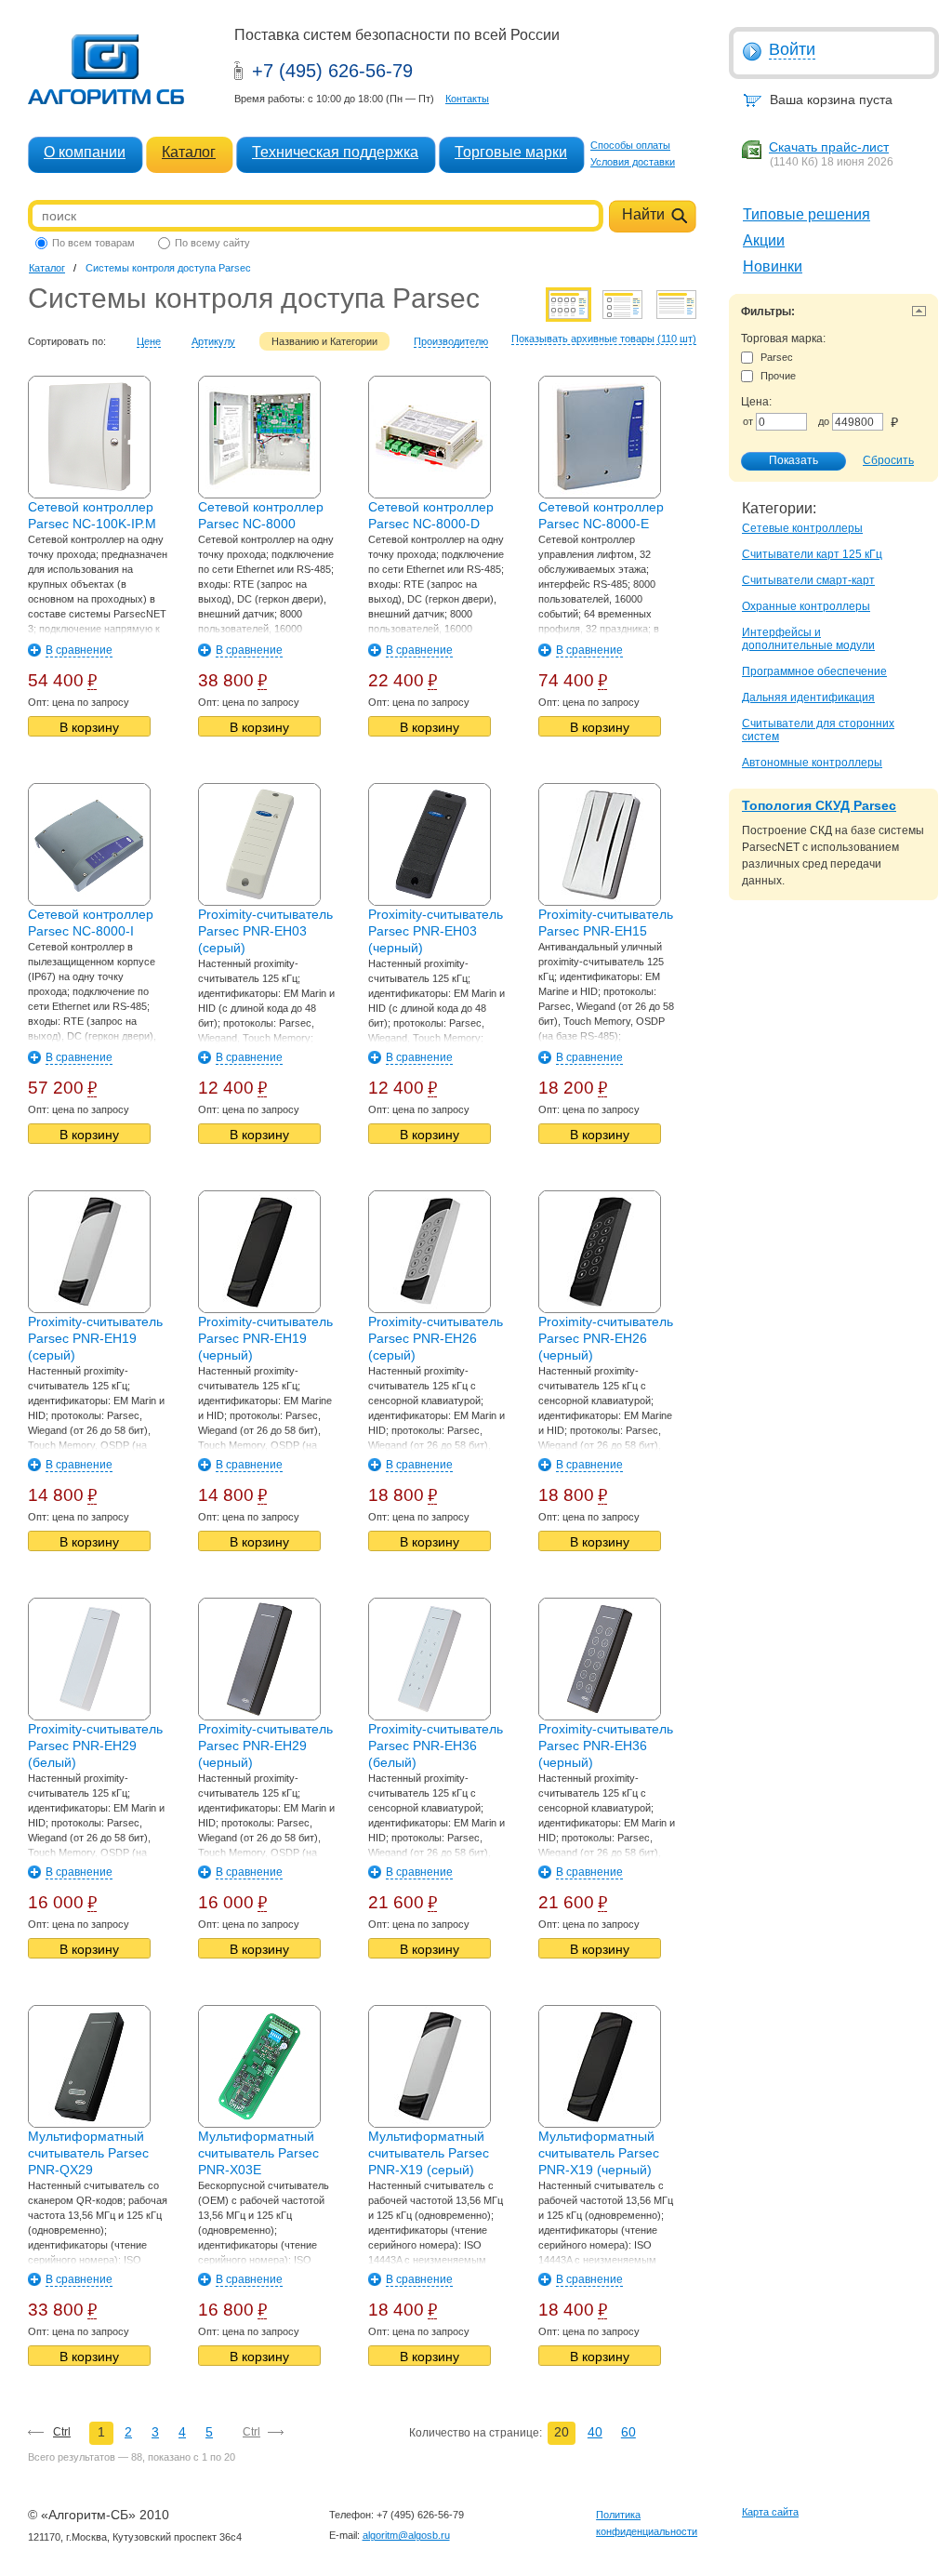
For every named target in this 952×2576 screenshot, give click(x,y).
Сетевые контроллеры (802, 528)
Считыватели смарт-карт (808, 580)
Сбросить (888, 460)
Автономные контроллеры (812, 763)
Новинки (773, 266)
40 (595, 2432)
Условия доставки (633, 162)
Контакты (467, 99)
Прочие (778, 376)
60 (628, 2432)
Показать (793, 460)
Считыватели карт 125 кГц (812, 554)
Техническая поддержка (335, 152)
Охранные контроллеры (806, 606)
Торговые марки (511, 152)
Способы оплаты (630, 145)
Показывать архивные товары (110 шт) (604, 339)
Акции (764, 240)
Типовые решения (807, 214)
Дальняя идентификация (808, 697)
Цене (149, 341)
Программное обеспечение (814, 671)
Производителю (451, 341)
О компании (85, 152)
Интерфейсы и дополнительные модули (808, 639)
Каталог (189, 152)
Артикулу (213, 341)
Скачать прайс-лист (829, 147)
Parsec (777, 357)
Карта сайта (770, 2512)
